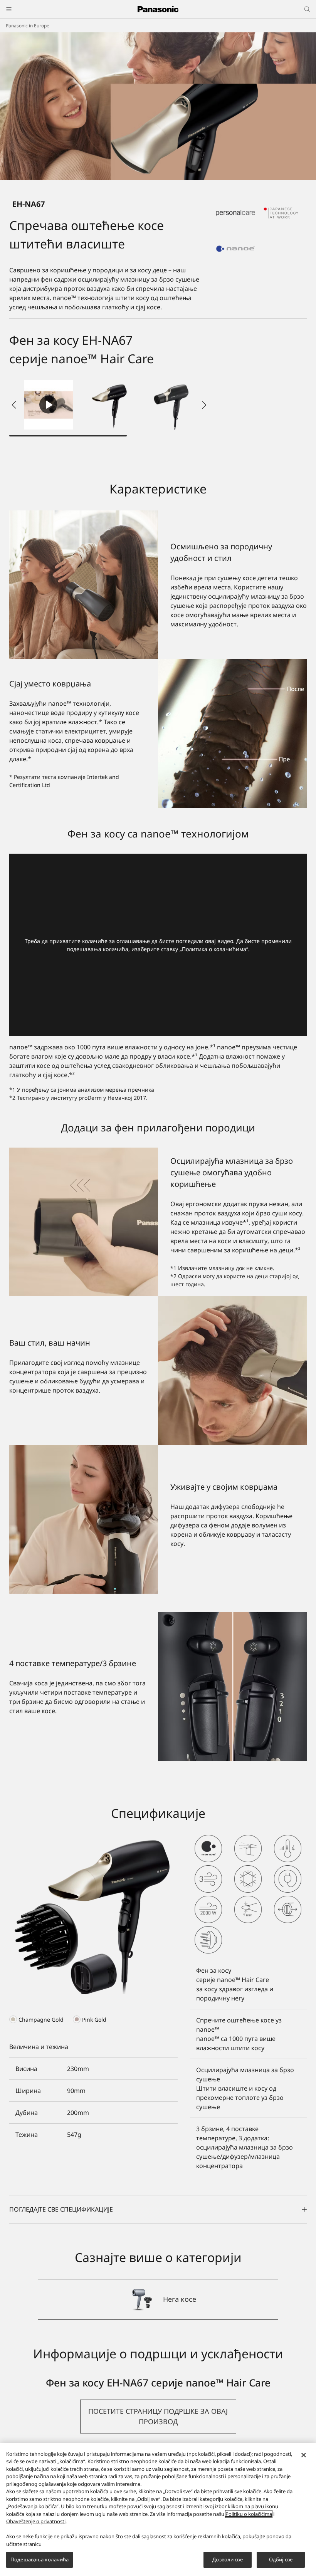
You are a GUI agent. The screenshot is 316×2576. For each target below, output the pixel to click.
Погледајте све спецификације (61, 2209)
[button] (110, 405)
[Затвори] (304, 2455)
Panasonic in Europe (28, 26)
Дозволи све (227, 2559)
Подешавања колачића (39, 2559)
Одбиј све (281, 2559)
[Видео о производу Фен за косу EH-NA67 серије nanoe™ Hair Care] (49, 405)
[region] (158, 2509)
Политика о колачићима (214, 949)
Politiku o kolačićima (249, 2514)
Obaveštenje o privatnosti (36, 2521)
